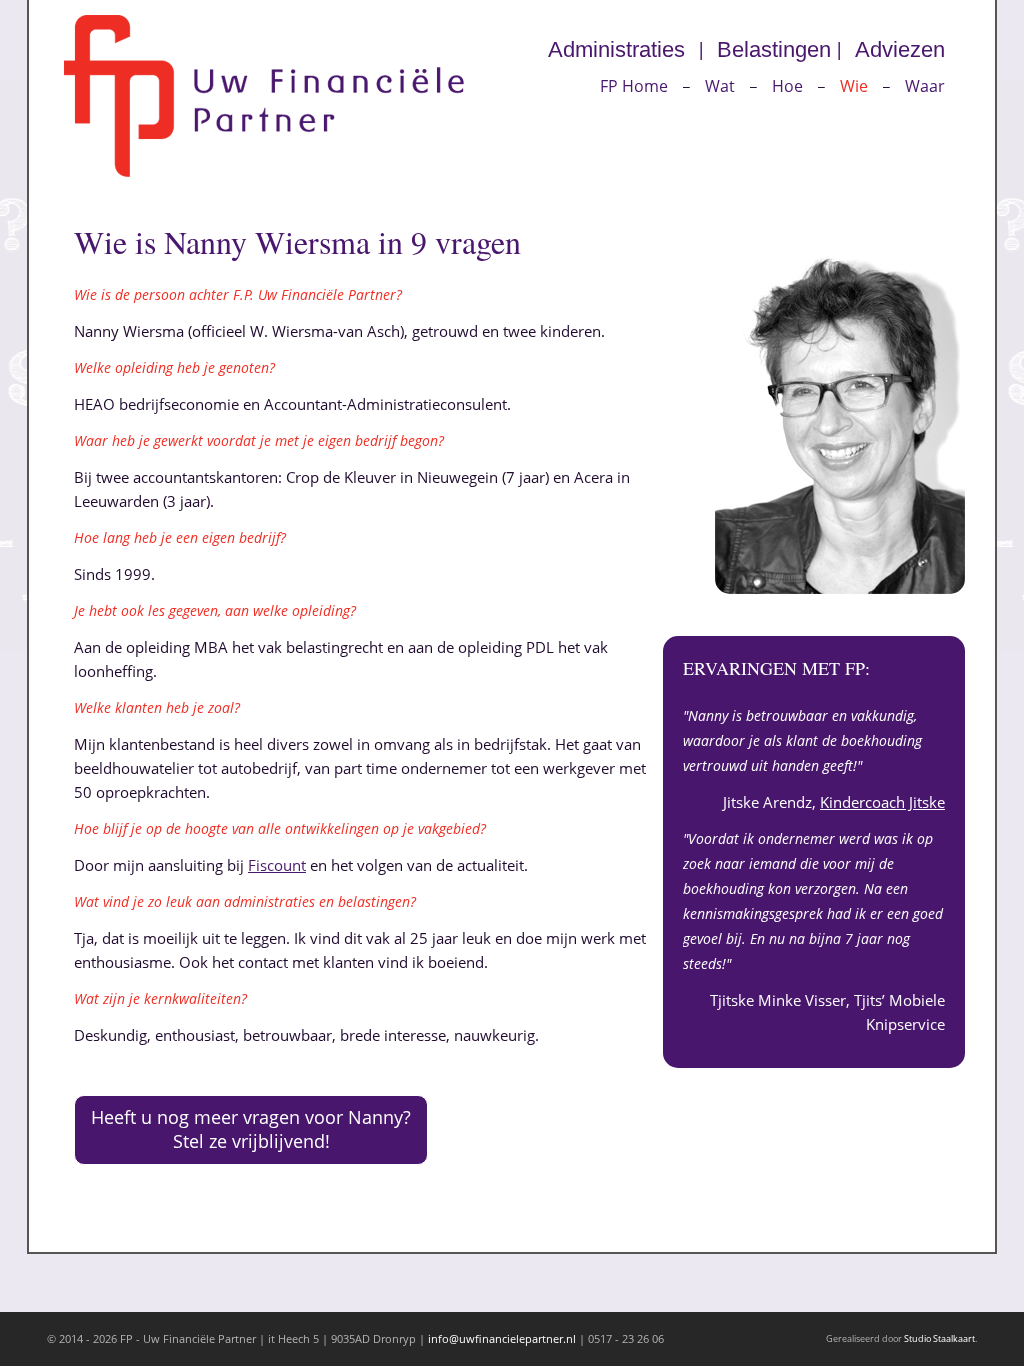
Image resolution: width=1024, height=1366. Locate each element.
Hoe (787, 86)
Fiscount (277, 865)
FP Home (634, 86)
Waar (925, 86)
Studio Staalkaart (939, 1338)
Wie (854, 86)
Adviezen (900, 49)
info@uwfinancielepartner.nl (502, 1338)
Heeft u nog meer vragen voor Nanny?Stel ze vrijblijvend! (251, 1129)
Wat (720, 86)
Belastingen (774, 49)
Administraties (616, 49)
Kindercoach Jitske (882, 802)
